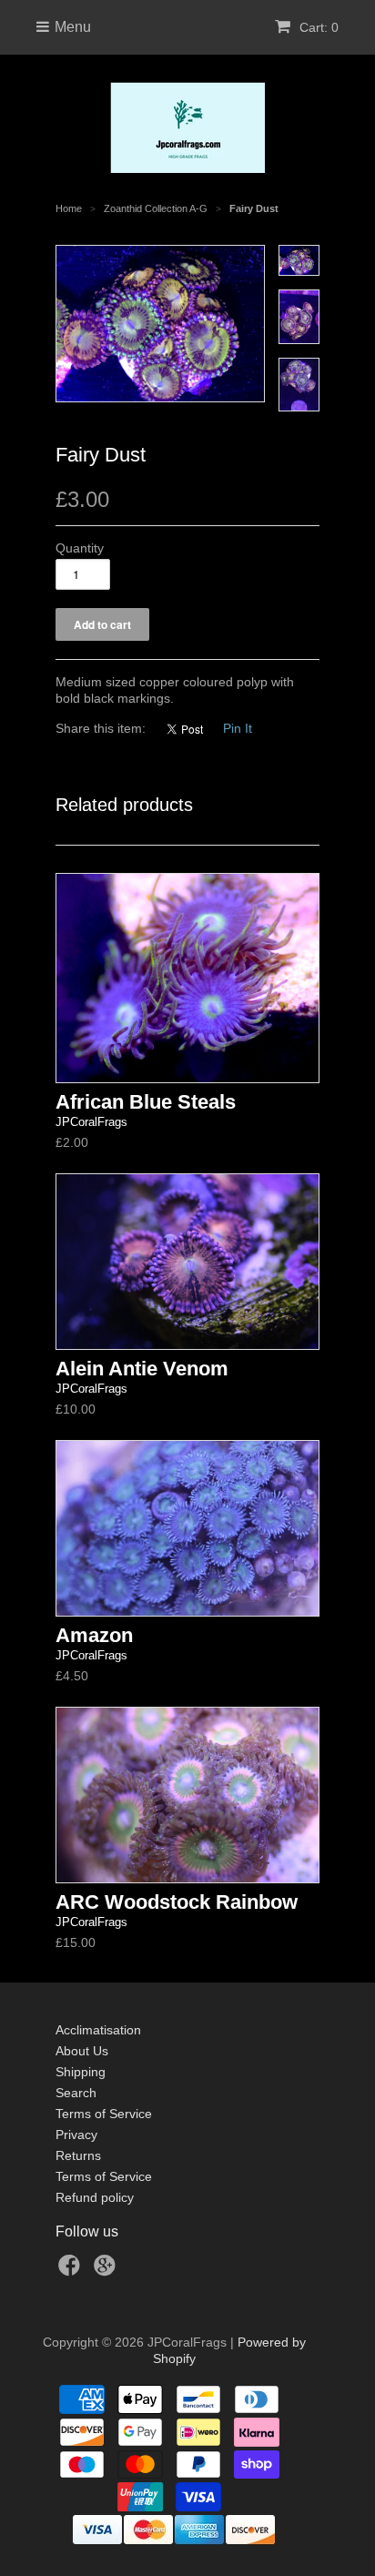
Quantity (80, 548)
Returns (78, 2155)
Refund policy (95, 2197)
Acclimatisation (98, 2030)
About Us (82, 2051)
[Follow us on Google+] (107, 2271)
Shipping (81, 2072)
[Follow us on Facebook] (72, 2271)
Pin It (238, 728)
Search (76, 2093)
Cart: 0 (317, 27)
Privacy (76, 2135)
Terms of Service (104, 2114)
